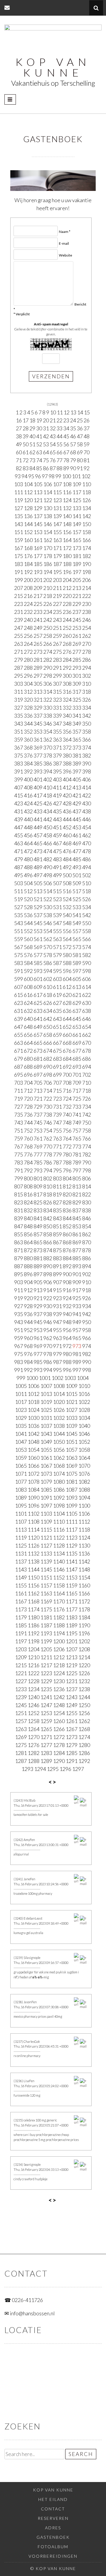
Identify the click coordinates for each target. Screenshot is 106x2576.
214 (87, 588)
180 (67, 556)
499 (57, 875)
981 (77, 1354)
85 (39, 468)
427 (57, 803)
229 (77, 604)
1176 (59, 1609)
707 (57, 1083)
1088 (84, 1490)
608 (28, 987)
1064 (84, 1458)
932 (67, 1306)
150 (87, 524)
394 (48, 771)
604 (67, 979)
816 (28, 1194)
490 (48, 867)
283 (57, 660)
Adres (53, 2528)
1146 (59, 1569)
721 (38, 1099)
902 (87, 1274)
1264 (34, 1729)
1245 (21, 1705)
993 (38, 1370)
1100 (84, 1506)
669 (77, 1043)
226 (48, 604)
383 (19, 763)
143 (19, 524)
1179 (21, 1617)
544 (28, 923)
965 (77, 1338)
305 (38, 684)
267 (57, 644)
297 (38, 676)
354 (48, 731)
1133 (46, 1553)
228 (67, 604)
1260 (59, 1721)
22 (59, 420)
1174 (34, 1609)
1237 (72, 1689)
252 (67, 628)
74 (39, 460)
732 (67, 1107)
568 (28, 947)
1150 (34, 1577)
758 (87, 1130)
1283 (46, 1753)
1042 (34, 1434)
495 (19, 875)
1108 (34, 1521)
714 (48, 1091)
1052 (84, 1442)
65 (53, 452)
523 (57, 899)
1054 (34, 1450)
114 (48, 492)
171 (57, 548)
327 (19, 708)
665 (38, 1043)
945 (38, 1322)
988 (67, 1362)
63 (39, 452)
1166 (84, 1593)
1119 (21, 1537)
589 (77, 963)
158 (87, 532)
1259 (46, 1721)
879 (19, 1258)
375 (19, 755)
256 (28, 636)
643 (57, 1019)
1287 (21, 1761)
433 (38, 811)
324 (67, 700)
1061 (46, 1458)
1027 (72, 1410)
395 (57, 771)
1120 (34, 1537)
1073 (46, 1474)
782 (87, 1154)
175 (19, 556)
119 (19, 500)
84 (32, 468)
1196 (84, 1633)
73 (32, 460)
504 (28, 883)
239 (19, 620)
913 (38, 1290)
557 (77, 931)
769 (38, 1146)
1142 (84, 1561)
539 (57, 915)
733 (77, 1107)
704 (28, 1083)
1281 (21, 1753)
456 (28, 835)
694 (87, 1067)
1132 (34, 1553)
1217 (46, 1665)
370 (48, 747)
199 (19, 580)
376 (28, 755)
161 (38, 540)
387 (57, 763)
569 (38, 947)
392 (28, 771)
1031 (46, 1418)
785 (38, 1162)
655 (19, 1035)
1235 (46, 1689)
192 (28, 572)
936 (28, 1314)
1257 (21, 1721)
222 (87, 596)
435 (57, 811)
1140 (59, 1561)
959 (19, 1338)
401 (38, 779)
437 (77, 811)
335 (19, 716)
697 (38, 1075)
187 (57, 564)
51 (32, 444)
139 (57, 516)
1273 (72, 1737)
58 (80, 444)
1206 (59, 1649)
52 (39, 444)
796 (67, 1170)
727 (19, 1107)
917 (77, 1290)
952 (28, 1330)
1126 (34, 1545)
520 (28, 899)
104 (28, 484)
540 (67, 915)
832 (28, 1210)
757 (77, 1130)
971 (57, 1346)
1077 (21, 1482)
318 (87, 692)
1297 (78, 1769)
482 (48, 859)
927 (19, 1306)
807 (19, 1186)
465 (38, 843)
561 (38, 939)
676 (67, 1051)
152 (28, 532)
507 (57, 883)
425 (38, 803)
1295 (53, 1769)
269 (77, 644)
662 (87, 1035)
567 (19, 947)
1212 (59, 1657)
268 (67, 644)
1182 (59, 1617)
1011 (21, 1394)
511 (19, 891)
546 (48, 923)
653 (77, 1027)
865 (38, 1242)
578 (48, 955)
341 (77, 716)
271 (19, 652)
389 (77, 763)
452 (67, 827)
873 (38, 1250)
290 (48, 668)
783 (19, 1162)
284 (67, 660)
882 (48, 1258)
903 (19, 1282)
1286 (84, 1753)
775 (19, 1154)
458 (48, 835)
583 (19, 963)
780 (67, 1154)
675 (57, 1051)
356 (67, 731)
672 (28, 1051)
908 (67, 1282)
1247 (46, 1705)
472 (28, 851)
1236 (59, 1689)
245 (77, 620)
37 (87, 428)
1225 (72, 1673)
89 (66, 468)
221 (77, 596)
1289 (46, 1761)
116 (67, 492)
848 (28, 1226)
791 (19, 1170)
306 (48, 684)
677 (77, 1051)
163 (57, 540)
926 (87, 1298)
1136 (84, 1553)
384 (28, 763)
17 (26, 420)
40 (32, 436)
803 (57, 1178)
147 (57, 524)
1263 (21, 1729)
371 (57, 747)
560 (28, 939)
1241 (46, 1697)
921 (38, 1298)
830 (87, 1202)
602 (48, 979)
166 (87, 540)
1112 (84, 1521)
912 (28, 1290)
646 (87, 1019)
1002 (57, 1378)
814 (87, 1186)
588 (67, 963)
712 (28, 1091)
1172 (84, 1601)
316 (67, 692)
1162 (34, 1593)
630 (87, 1003)
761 (38, 1138)
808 (28, 1186)
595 (57, 971)
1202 (84, 1641)
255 (19, 636)
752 (28, 1130)
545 (38, 923)
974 (87, 1346)
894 (87, 1266)
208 (28, 588)
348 (67, 724)
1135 (72, 1553)
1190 (84, 1625)
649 (38, 1027)
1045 (72, 1434)
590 (87, 963)
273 (38, 652)
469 (77, 843)
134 (87, 508)
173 (77, 548)
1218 (59, 1665)
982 (87, 1354)
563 (57, 939)
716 (67, 1091)
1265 (46, 1729)
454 (87, 827)
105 (38, 484)
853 (77, 1226)
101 (76, 476)
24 (73, 420)
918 (87, 1290)
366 (87, 739)
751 (19, 1130)
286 (87, 660)
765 (77, 1138)
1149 (21, 1577)
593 (38, 971)
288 (28, 668)
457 (38, 835)
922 (48, 1298)
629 (77, 1003)
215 (19, 596)
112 (28, 492)
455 (19, 835)
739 (57, 1115)
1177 (72, 1609)
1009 (72, 1386)
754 (48, 1130)
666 (48, 1043)
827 (57, 1202)
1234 (34, 1689)
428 (67, 803)
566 (87, 939)
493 (77, 867)
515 (57, 891)
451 (57, 827)
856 (28, 1234)
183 (19, 564)
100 (67, 476)
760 (28, 1138)
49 (19, 444)
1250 (84, 1705)
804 (67, 1178)
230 (87, 604)
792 (28, 1170)
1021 (72, 1402)
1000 (32, 1378)
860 (67, 1234)
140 (67, 516)
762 (48, 1138)
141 (77, 516)
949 (77, 1322)
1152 (59, 1577)
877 (77, 1250)
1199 (46, 1641)
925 (77, 1298)
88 (59, 468)
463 (19, 843)
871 (19, 1250)
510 (87, 883)
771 (57, 1146)
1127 (46, 1545)
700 (67, 1075)
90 (73, 468)
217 (38, 596)
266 (48, 644)
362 (48, 739)
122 (48, 500)
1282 (34, 1753)
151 (19, 532)
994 (48, 1370)
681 (38, 1059)
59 (87, 444)
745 (38, 1122)
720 (28, 1099)
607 (19, 987)
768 (28, 1146)
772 (67, 1146)
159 (19, 540)
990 (87, 1362)
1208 (84, 1649)
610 (48, 987)
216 (28, 596)
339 (57, 716)
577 (38, 955)
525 (77, 899)
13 (73, 412)
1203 (21, 1649)
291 (57, 668)
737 (38, 1115)
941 (77, 1314)
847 (19, 1226)
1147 (72, 1569)
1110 (59, 1521)
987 (57, 1362)
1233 (21, 1689)
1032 (59, 1418)
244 (67, 620)
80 (80, 460)
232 (28, 612)
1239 (21, 1697)
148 (67, 524)
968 (28, 1346)
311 (19, 692)
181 (77, 556)
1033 (72, 1418)
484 (67, 859)
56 (66, 444)
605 (77, 979)
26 (87, 420)
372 (67, 747)
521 (38, 899)
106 (48, 484)
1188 (59, 1625)
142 (87, 516)
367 (19, 747)
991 (19, 1370)
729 (38, 1107)
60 (19, 452)
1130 (84, 1545)
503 (19, 883)
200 (28, 580)
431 (19, 811)
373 (77, 747)
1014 (59, 1394)
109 (77, 484)
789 (77, 1162)
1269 (21, 1737)
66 (59, 452)
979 (57, 1354)
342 (87, 716)
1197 (21, 1641)
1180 (34, 1617)
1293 (27, 1769)
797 (77, 1170)
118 (87, 492)
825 (38, 1202)
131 (57, 508)
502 (87, 875)
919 (19, 1298)
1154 (84, 1577)
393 (38, 771)
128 (28, 508)
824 (28, 1202)
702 (87, 1075)
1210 (34, 1657)
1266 (59, 1729)
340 (67, 716)
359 (19, 739)
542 (87, 915)
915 (57, 1290)
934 (87, 1306)
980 (67, 1354)
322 (48, 700)
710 (87, 1083)
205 (77, 580)
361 (38, 739)
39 (26, 436)
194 (48, 572)
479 (19, 859)
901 (77, 1274)
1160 (84, 1585)
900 (67, 1274)
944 (28, 1322)
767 (19, 1146)
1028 (84, 1410)
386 (48, 763)
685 (77, 1059)
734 (87, 1107)
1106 (84, 1514)
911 (19, 1290)
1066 (34, 1466)
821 (77, 1194)
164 (67, 540)
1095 (21, 1506)
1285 (72, 1753)
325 (77, 700)
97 (45, 476)
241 (38, 620)
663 (19, 1043)
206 (87, 580)
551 (19, 931)
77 (59, 460)
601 (38, 979)
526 (87, 899)
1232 (84, 1681)
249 (38, 628)
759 (19, 1138)
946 (48, 1322)
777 (38, 1154)
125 (77, 500)
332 (67, 708)
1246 (34, 1705)
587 (57, 963)
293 (77, 668)
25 (80, 420)
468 (67, 843)
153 (38, 532)
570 (48, 947)
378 (48, 755)
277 (77, 652)
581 (77, 955)
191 (19, 572)
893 (77, 1266)
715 (57, 1091)
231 (19, 612)
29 (32, 428)
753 (38, 1130)
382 (87, 755)
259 (57, 636)
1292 (84, 1761)
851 (57, 1226)
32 (53, 428)
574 (87, 947)
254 (87, 628)
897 (38, 1274)
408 (28, 787)
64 (46, 452)
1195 (72, 1633)
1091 (46, 1498)
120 (28, 500)
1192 (34, 1633)
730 (48, 1107)
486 (87, 859)
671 (19, 1051)
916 (67, 1290)
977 (38, 1354)
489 (38, 867)
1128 (59, 1545)
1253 (46, 1713)
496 (28, 875)
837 (77, 1210)
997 (77, 1370)
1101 (21, 1514)
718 (87, 1091)
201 (38, 580)
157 (77, 532)
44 (59, 436)
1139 (46, 1561)
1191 (21, 1633)
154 (48, 532)
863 (19, 1242)
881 (38, 1258)
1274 (84, 1737)
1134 (59, 1553)
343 (19, 724)
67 (66, 452)
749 (77, 1122)
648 (28, 1027)
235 (57, 612)
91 (80, 468)
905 (38, 1282)
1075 (72, 1474)
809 (38, 1186)
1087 (72, 1490)
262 (87, 636)
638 (87, 1011)
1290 (59, 1761)
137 (38, 516)
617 (38, 995)
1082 (84, 1482)
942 (87, 1314)
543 (19, 923)
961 (38, 1338)
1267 (72, 1729)
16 (19, 420)
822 (87, 1194)
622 (87, 995)
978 (48, 1354)
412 (67, 787)
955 (57, 1330)
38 (19, 436)
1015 (72, 1394)
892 (67, 1266)
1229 (46, 1681)
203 (57, 580)
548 (67, 923)
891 (57, 1266)
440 (28, 819)
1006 (34, 1386)
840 (28, 1218)
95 (31, 476)
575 (19, 955)
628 (67, 1003)
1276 (34, 1745)
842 (48, 1218)
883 (57, 1258)
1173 (21, 1609)
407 (19, 787)
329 (38, 708)
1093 (72, 1498)
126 (87, 500)
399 (19, 779)
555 (57, 931)
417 (38, 795)
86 (46, 468)
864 (28, 1242)
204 (67, 580)
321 (38, 700)
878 (87, 1250)
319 (19, 700)
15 (87, 412)
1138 (34, 1561)
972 (67, 1346)
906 (48, 1282)
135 (19, 516)
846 (87, 1218)
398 (87, 771)
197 (77, 572)
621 (77, 995)
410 (48, 787)
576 (28, 955)
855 (19, 1234)
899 (57, 1274)
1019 (46, 1402)
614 (87, 987)
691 (57, 1067)
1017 (21, 1402)
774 (87, 1146)
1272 (59, 1737)
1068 (59, 1466)
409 (38, 787)
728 (28, 1107)
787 (57, 1162)
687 (19, 1067)
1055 (46, 1450)
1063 (72, 1458)
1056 (59, 1450)
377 (38, 755)
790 (87, 1162)
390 (87, 763)
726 (87, 1099)
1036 (34, 1426)
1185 (21, 1625)
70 (87, 452)
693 (77, 1067)
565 (77, 939)
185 (38, 564)
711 (19, 1091)
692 (67, 1067)
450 (48, 827)
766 (87, 1138)
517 (77, 891)
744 (28, 1122)
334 (87, 708)
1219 (72, 1665)
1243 (72, 1697)
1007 (46, 1386)
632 (28, 1011)
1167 (21, 1601)
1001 (45, 1378)
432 (28, 811)
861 (77, 1234)
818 (48, 1194)
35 (73, 428)
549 (77, 923)
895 (19, 1274)
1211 (46, 1657)
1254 (59, 1713)
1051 (72, 1442)
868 (67, 1242)
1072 (34, 1474)
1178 (84, 1609)
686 (87, 1059)
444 (67, 819)
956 (67, 1330)
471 (19, 851)
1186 (34, 1625)
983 (19, 1362)
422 (87, 795)
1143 (21, 1569)
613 (77, 987)
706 (48, 1083)
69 (80, 452)
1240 (34, 1697)
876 (67, 1250)
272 (28, 652)
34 (66, 428)
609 (38, 987)
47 (80, 436)
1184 (84, 1617)
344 (28, 724)
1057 (72, 1450)
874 (48, 1250)
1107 (21, 1521)
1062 (59, 1458)
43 (53, 436)
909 (77, 1282)
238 (87, 612)
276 (67, 652)
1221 (21, 1673)
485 (77, 859)
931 (57, 1306)
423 (19, 803)
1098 (59, 1506)
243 (57, 620)
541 (77, 915)
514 (48, 891)
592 (28, 971)
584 (28, 963)
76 (53, 460)
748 (67, 1122)
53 (46, 444)
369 (38, 747)
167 (19, 548)
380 (67, 755)
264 (28, 644)
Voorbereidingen (53, 2556)
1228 (34, 1681)
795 (57, 1170)
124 (67, 500)
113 (38, 492)
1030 (34, 1418)
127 (19, 508)
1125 (21, 1545)
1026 (59, 1410)
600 (28, 979)
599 (19, 979)
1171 (72, 1601)
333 (77, 708)
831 (19, 1210)
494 (87, 867)
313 (38, 692)
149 (77, 524)
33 (59, 428)
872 (28, 1250)
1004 (83, 1378)
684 (67, 1059)
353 (38, 731)
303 (19, 684)
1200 (59, 1641)
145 (38, 524)
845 (77, 1218)
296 (28, 676)
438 (87, 811)
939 (57, 1314)
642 (48, 1019)
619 (57, 995)
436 (67, 811)
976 (28, 1354)
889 (38, 1266)
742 (87, 1115)
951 (19, 1330)
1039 (72, 1426)
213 (77, 588)
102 (86, 476)
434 (48, 811)
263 (19, 644)
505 (38, 883)
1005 (21, 1386)
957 (77, 1330)
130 (48, 508)
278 (87, 652)
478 (87, 851)
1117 (72, 1529)
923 (57, 1298)
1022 (84, 1402)
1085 (46, 1490)
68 (73, 452)
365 (77, 739)
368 (28, 747)
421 (77, 795)
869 (77, 1242)
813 (77, 1186)
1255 (72, 1713)
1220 (84, 1665)
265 (38, 644)
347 (57, 724)
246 (87, 620)
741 (77, 1115)
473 (38, 851)
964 (67, 1338)
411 (57, 787)
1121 (46, 1537)
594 (48, 971)
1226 (84, 1673)
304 (28, 684)
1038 (59, 1426)
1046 (84, 1434)
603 (57, 979)
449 (38, 827)
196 (67, 572)
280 (28, 660)
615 (19, 995)
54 (53, 444)
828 (67, 1202)
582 (87, 955)
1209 (21, 1657)
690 (48, 1067)
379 (57, 755)
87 (53, 468)
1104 (59, 1514)
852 (67, 1226)
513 (38, 891)
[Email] (7, 7)
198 (87, 572)
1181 (46, 1617)
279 (19, 660)
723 (57, 1099)
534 (87, 907)
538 (48, 915)
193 (38, 572)
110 (87, 484)
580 (67, 955)
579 (57, 955)
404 (67, 779)
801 (38, 1178)
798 (87, 1170)
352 (28, 731)
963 (57, 1338)
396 (67, 771)
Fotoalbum (53, 2547)
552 (28, 931)
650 (48, 1027)
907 (57, 1282)
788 (67, 1162)
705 (38, 1083)
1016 (84, 1394)
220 (67, 596)
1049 (46, 1442)
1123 (72, 1537)
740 (67, 1115)
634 (48, 1011)
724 (67, 1099)
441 (38, 819)
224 (28, 604)
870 (87, 1242)
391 (19, 771)
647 (19, 1027)
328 (28, 708)
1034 (84, 1418)
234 (48, 612)
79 (73, 460)
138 (48, 516)
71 (19, 460)
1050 (59, 1442)
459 (57, 835)
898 (48, 1274)
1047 (21, 1442)
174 (87, 548)
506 (48, 883)
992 (28, 1370)
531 (57, 907)
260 (67, 636)
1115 (46, 1529)
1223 (46, 1673)
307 (57, 684)
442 (48, 819)
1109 (46, 1521)
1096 (34, 1506)
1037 (46, 1426)
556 (67, 931)
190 (87, 564)
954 (48, 1330)
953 (38, 1330)
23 (66, 420)
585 (38, 963)
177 (38, 556)
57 (73, 444)
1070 (84, 1466)
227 (57, 604)
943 (19, 1322)
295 (19, 676)
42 (46, 436)
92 (87, 468)
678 (87, 1051)
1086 (59, 1490)
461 (77, 835)
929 (38, 1306)
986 (48, 1362)
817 (38, 1194)
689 (38, 1067)
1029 (21, 1418)
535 (19, 915)
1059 (21, 1458)
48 (87, 436)
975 (19, 1354)
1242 (59, 1697)
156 (67, 532)
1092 (59, 1498)
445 (77, 819)
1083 (21, 1490)
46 (73, 436)
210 (48, 588)
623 (19, 1003)
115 (57, 492)
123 (57, 500)
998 (87, 1370)
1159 (72, 1585)
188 (67, 564)
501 (77, 875)
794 (48, 1170)
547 (57, 923)
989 (77, 1362)
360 (28, 739)
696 (28, 1075)
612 (67, 987)
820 (67, 1194)
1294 (40, 1769)
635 (57, 1011)
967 (19, 1346)
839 (19, 1218)
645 (77, 1019)
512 (28, 891)
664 (28, 1043)
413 (77, 787)
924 (67, 1298)
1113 (21, 1529)
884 (67, 1258)
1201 (72, 1641)
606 (87, 979)
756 (67, 1130)
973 (77, 1346)
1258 (34, 1721)
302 (87, 676)
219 (57, 596)
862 (87, 1234)
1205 (46, 1649)
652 (67, 1027)
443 (57, 819)
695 (19, 1075)
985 (38, 1362)
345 (38, 724)
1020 (59, 1402)
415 (19, 795)
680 (28, 1059)
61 (26, 452)
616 (28, 995)
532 (67, 907)
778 (48, 1154)
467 (57, 843)
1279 (72, 1745)
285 (77, 660)
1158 (59, 1585)
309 (77, 684)
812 (67, 1186)
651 (57, 1027)
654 (87, 1027)
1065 (21, 1466)
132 (67, 508)
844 (67, 1218)
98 (52, 476)
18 (32, 420)
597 (77, 971)
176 (28, 556)
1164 (59, 1593)
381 (77, 755)
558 (87, 931)
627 (57, 1003)
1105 (72, 1514)
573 (77, 947)
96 (38, 476)
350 (87, 724)
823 (19, 1202)
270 (87, 644)
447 (19, 827)
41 (39, 436)
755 (57, 1130)
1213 (72, 1657)
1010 (84, 1386)
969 (38, 1346)
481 (38, 859)
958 (87, 1330)
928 (28, 1306)
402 (48, 779)
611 (57, 987)
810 (48, 1186)
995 (57, 1370)
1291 (72, 1761)
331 (57, 708)
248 (28, 628)
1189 (72, 1625)
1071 (21, 1474)
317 (77, 692)
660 (67, 1035)
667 (57, 1043)
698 (48, 1075)
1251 (21, 1713)
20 (46, 420)
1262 (84, 1721)
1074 (59, 1474)
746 (48, 1122)
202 (48, 580)
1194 (59, 1633)
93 (18, 476)
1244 (84, 1697)
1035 (21, 1426)
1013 (46, 1394)
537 (38, 915)
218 (48, 596)
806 (87, 1178)
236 (67, 612)
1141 (72, 1561)
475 (57, 851)
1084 (34, 1490)
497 (38, 875)
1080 (59, 1482)
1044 (59, 1434)
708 (67, 1083)
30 (39, 428)
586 (48, 963)
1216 (34, 1665)
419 (57, 795)
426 (48, 803)
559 (19, 939)
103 (19, 484)
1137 (21, 1561)
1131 (21, 1553)
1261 (72, 1721)
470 (87, 843)
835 (57, 1210)
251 (57, 628)
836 (67, 1210)
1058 (84, 1450)
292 (67, 668)
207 (19, 588)
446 (87, 819)
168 (28, 548)
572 (67, 947)
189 (77, 564)
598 (87, 971)
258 (48, 636)
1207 (72, 1649)
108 (67, 484)
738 (48, 1115)
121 (38, 500)
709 (77, 1083)
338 (48, 716)
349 (77, 724)
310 (87, 684)
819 (57, 1194)
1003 (70, 1378)
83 (26, 468)
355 (57, 731)
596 (67, 971)
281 (38, 660)
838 (87, 1210)
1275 (21, 1745)
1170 (59, 1601)
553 (38, 931)
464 (28, 843)
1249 (72, 1705)
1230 (59, 1681)
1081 (72, 1482)
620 (67, 995)
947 (57, 1322)
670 (87, 1043)
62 (32, 452)
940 (67, 1314)
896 (28, 1274)
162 (48, 540)
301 (77, 676)
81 (87, 460)
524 (67, 899)
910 (87, 1282)
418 (48, 795)
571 (57, 947)
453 (77, 827)
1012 (34, 1394)
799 (19, 1178)
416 (28, 795)
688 (28, 1067)
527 (19, 907)
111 (19, 492)
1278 (59, 1745)
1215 (21, 1665)
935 (19, 1314)
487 (19, 867)
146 (48, 524)
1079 (46, 1482)
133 (77, 508)
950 (87, 1322)
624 (28, 1003)
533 (77, 907)
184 (28, 564)
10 (53, 412)
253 (77, 628)
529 (38, 907)
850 (48, 1226)
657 (38, 1035)
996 (67, 1370)
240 (28, 620)
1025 (46, 1410)
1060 (34, 1458)
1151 (46, 1577)
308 (67, 684)
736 (28, 1115)
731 (57, 1107)
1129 (72, 1545)
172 (67, 548)
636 (67, 1011)
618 (48, 995)
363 (57, 739)
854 (87, 1226)
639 (19, 1019)
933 (77, 1306)
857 (38, 1234)
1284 (59, 1753)
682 (48, 1059)
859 (57, 1234)
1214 (84, 1657)
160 (28, 540)
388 (67, 763)
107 (57, 484)
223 (19, 604)
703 (19, 1083)
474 (48, 851)
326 (87, 700)
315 (57, 692)
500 (67, 875)
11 (60, 412)
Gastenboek (53, 2537)
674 (48, 1051)
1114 (34, 1529)
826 (48, 1202)
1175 (46, 1609)
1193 (46, 1633)
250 (48, 628)
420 (67, 795)
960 (28, 1338)
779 (57, 1154)
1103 (46, 1514)
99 (58, 476)
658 (48, 1035)
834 (48, 1210)
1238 (84, 1689)
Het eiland (53, 2499)
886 (87, 1258)
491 (57, 867)
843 (57, 1218)
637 (77, 1011)
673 (38, 1051)
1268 (84, 1729)
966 (87, 1338)
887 (19, 1266)
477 (77, 851)
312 (28, 692)
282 (48, 660)
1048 (34, 1442)
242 (48, 620)
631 (19, 1011)
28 (26, 428)
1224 (59, 1673)
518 (87, 891)
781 (77, 1154)
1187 (46, 1625)
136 (28, 516)
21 (53, 420)
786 (48, 1162)
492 (67, 867)
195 (57, 572)
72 (26, 460)
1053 (21, 1450)
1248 (59, 1705)
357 (77, 731)
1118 (84, 1529)
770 (48, 1146)
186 (48, 564)
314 (48, 692)
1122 (59, 1537)
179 (57, 556)
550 (87, 923)
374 (87, 747)
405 (77, 779)
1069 (72, 1466)
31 (46, 428)
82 (19, 468)
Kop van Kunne (53, 67)
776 (28, 1154)
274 (48, 652)
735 (19, 1115)
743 (19, 1122)
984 (28, 1362)
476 (67, 851)
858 (48, 1234)
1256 (84, 1713)
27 (19, 428)
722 (48, 1099)
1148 (84, 1569)
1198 (34, 1641)
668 (67, 1043)
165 (77, 540)
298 (48, 676)
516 (67, 891)
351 (19, 731)
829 (77, 1202)
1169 (46, 1601)
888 (28, 1266)
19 (39, 420)
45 (66, 436)
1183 (72, 1617)
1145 (46, 1569)
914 (48, 1290)
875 (57, 1250)
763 (57, 1138)
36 (80, 428)
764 (67, 1138)
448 (28, 827)
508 (67, 883)
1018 (34, 1402)
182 (87, 556)
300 (67, 676)
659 (57, 1035)
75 (46, 460)
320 (28, 700)
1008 (59, 1386)
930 (48, 1306)
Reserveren (53, 2518)
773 (77, 1146)
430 (87, 803)
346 (48, 724)
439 (19, 819)
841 (38, 1218)
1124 (84, 1537)
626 (48, 1003)
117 (77, 492)
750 (87, 1122)
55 (59, 444)
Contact (53, 2509)
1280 (84, 1745)
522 (48, 899)
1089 (21, 1498)
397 (77, 771)
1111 (72, 1521)
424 (28, 803)
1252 (34, 1713)
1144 (34, 1569)
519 (19, 899)
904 (28, 1282)
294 (87, 668)
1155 (21, 1585)
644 (67, 1019)
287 (19, 668)
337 (38, 716)
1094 (84, 1498)
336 (28, 716)
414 (87, 787)
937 (38, 1314)
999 (21, 1378)
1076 (84, 1474)
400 (28, 779)
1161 (21, 1593)
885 (77, 1258)
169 (38, 548)
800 (28, 1178)
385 (38, 763)
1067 (46, 1466)
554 (48, 931)
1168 (34, 1601)
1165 (72, 1593)
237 (77, 612)
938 (48, 1314)
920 (28, 1298)
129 (38, 508)
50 (26, 444)
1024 (34, 1410)
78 (66, 460)
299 (57, 676)
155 (57, 532)
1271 (46, 1737)
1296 (65, 1769)
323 (57, 700)
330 (48, 708)
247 (19, 628)
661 (77, 1035)
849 (38, 1226)
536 (28, 915)
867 (57, 1242)
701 (77, 1075)
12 (67, 412)
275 (57, 652)
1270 (34, 1737)
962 (48, 1338)
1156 (34, 1585)
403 (57, 779)
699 (57, 1075)
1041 (21, 1434)
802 (48, 1178)
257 (38, 636)
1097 (46, 1506)
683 (57, 1059)
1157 (46, 1585)
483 (57, 859)
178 (48, 556)
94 (24, 476)
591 (19, 971)
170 (48, 548)
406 (87, 779)
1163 (46, 1593)
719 (19, 1099)
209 (38, 588)
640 (28, 1019)
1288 (34, 1761)
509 (77, 883)
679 (19, 1059)
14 (80, 412)
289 (38, 668)
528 (28, 907)
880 (28, 1258)
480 (28, 859)
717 (77, 1091)
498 (48, 875)
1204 (34, 1649)
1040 (84, 1426)
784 (28, 1162)
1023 (21, 1410)
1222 (34, 1673)
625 (38, 1003)
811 (57, 1186)
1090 (34, 1498)
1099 (72, 1506)
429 (77, 803)
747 (57, 1122)
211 (57, 588)
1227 (21, 1681)
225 (38, 604)
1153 (72, 1577)
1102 (34, 1514)
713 (38, 1091)
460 (67, 835)
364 (67, 739)
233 (38, 612)
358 (87, 731)
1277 (46, 1745)
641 (38, 1019)
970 (48, 1346)
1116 (59, 1529)
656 (28, 1035)
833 (38, 1210)
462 (87, 835)
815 (19, 1194)
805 (77, 1178)
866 (48, 1242)
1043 (46, 1434)
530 (48, 907)
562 (48, 939)
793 (38, 1170)
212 (67, 588)
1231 (72, 1681)
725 (77, 1099)
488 (28, 867)
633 (38, 1011)
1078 (34, 1482)
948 (67, 1322)
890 (48, 1266)
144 (28, 524)
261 (77, 636)
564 (67, 939)
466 (48, 843)
